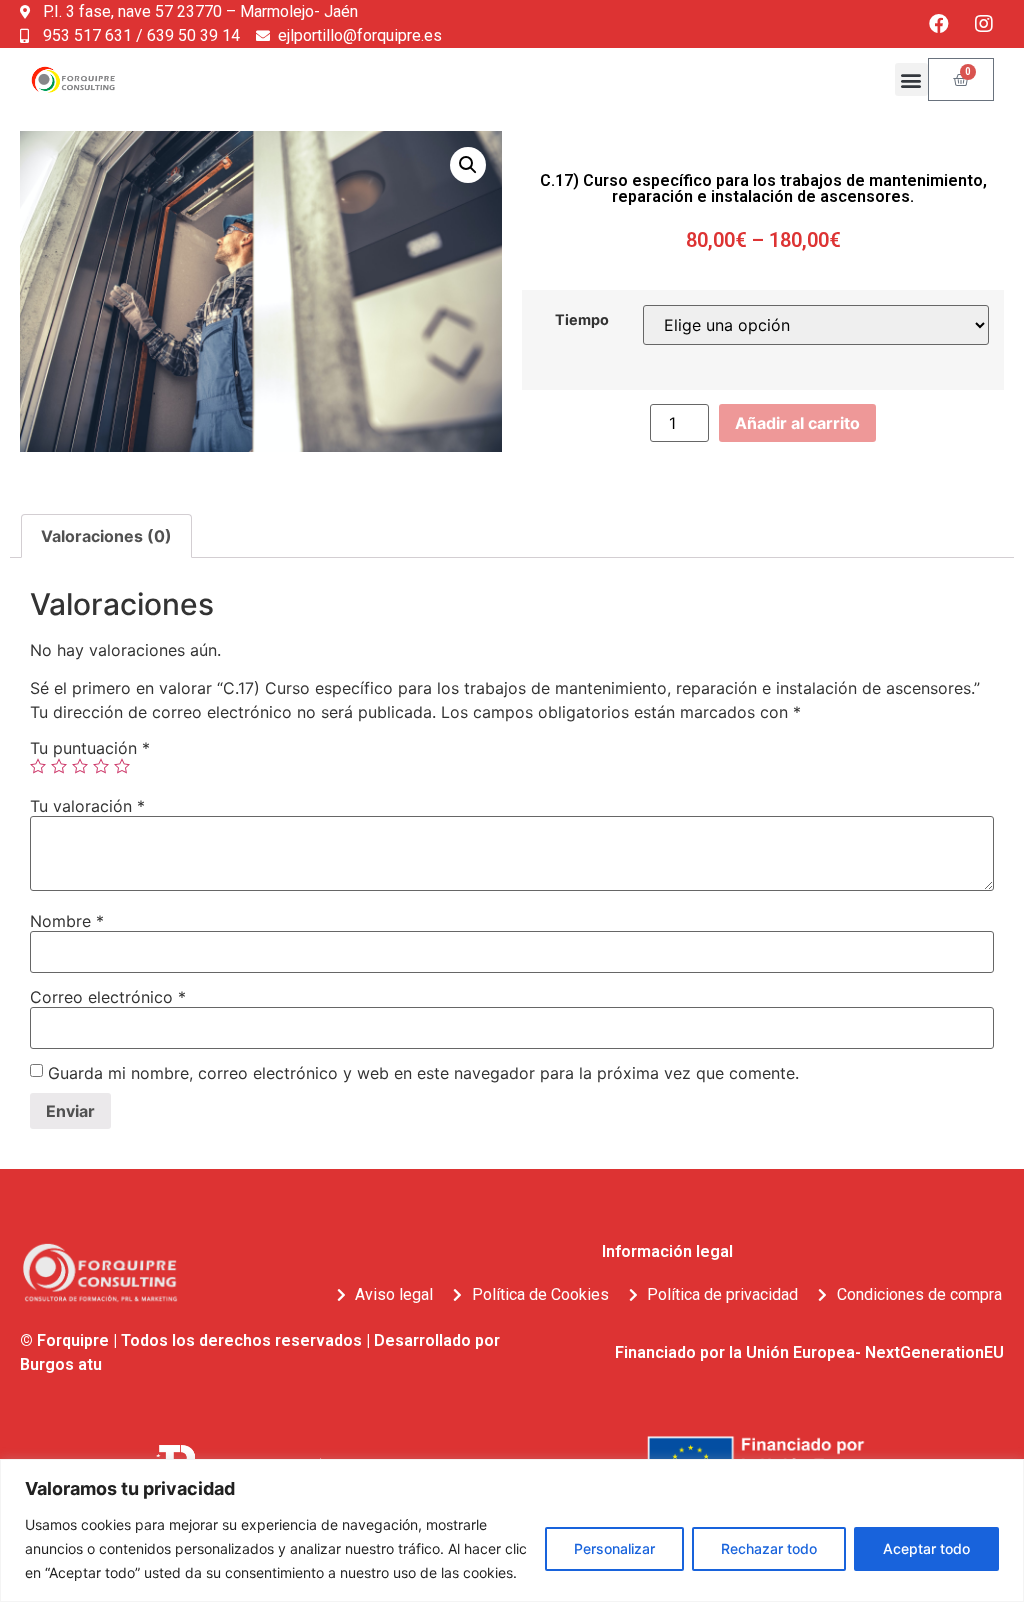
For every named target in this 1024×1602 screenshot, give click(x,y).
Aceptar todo (926, 1548)
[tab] (106, 536)
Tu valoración (87, 806)
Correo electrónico (108, 997)
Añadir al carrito (797, 423)
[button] (911, 79)
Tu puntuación (90, 748)
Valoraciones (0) (106, 536)
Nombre (67, 921)
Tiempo (582, 320)
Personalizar (614, 1548)
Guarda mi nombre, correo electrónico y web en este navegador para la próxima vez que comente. (423, 1073)
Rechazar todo (769, 1548)
